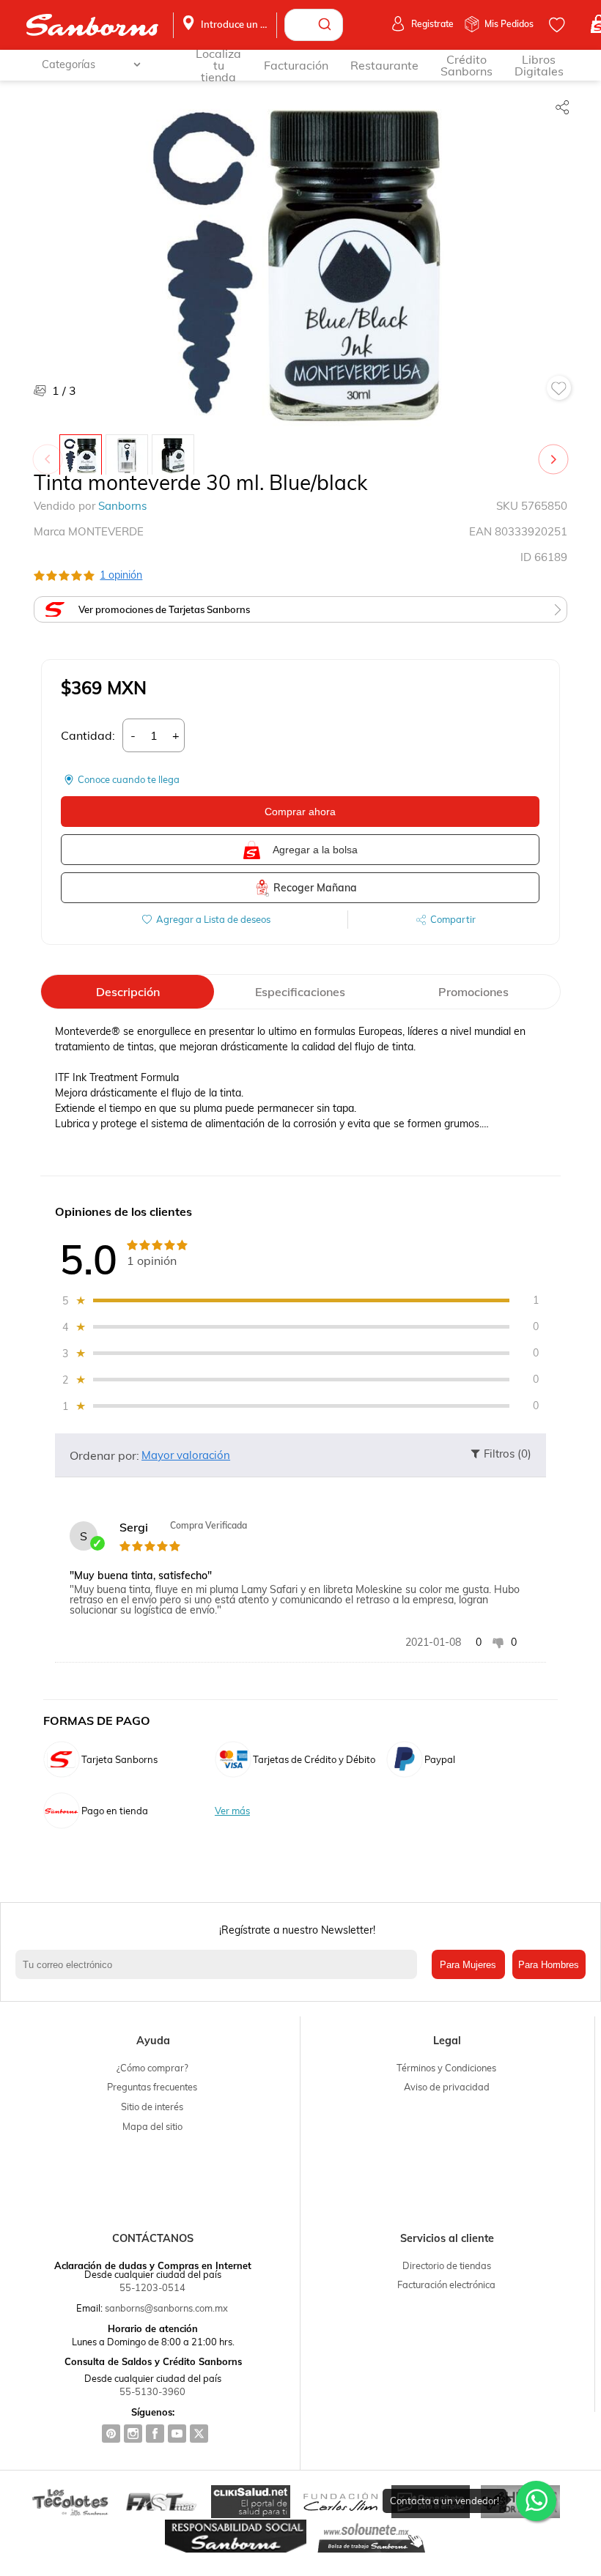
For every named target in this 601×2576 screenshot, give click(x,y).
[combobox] (314, 25)
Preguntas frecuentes (152, 2087)
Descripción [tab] (128, 992)
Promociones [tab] (473, 992)
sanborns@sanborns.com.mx (166, 2308)
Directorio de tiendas (447, 2265)
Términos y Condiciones (446, 2068)
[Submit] (327, 25)
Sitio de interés (152, 2107)
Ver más (232, 1811)
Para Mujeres (468, 1965)
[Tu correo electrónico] (220, 1964)
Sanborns (122, 506)
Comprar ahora (300, 812)
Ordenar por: (104, 1455)
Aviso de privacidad (447, 2087)
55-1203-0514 (152, 2287)
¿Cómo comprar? (152, 2068)
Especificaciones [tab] (300, 992)
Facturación (296, 65)
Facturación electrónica (446, 2284)
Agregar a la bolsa (315, 850)
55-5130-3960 (152, 2391)
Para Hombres (549, 1965)
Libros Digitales (539, 65)
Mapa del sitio (152, 2126)
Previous (51, 452)
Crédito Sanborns (467, 65)
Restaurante (384, 65)
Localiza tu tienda (218, 65)
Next (556, 452)
